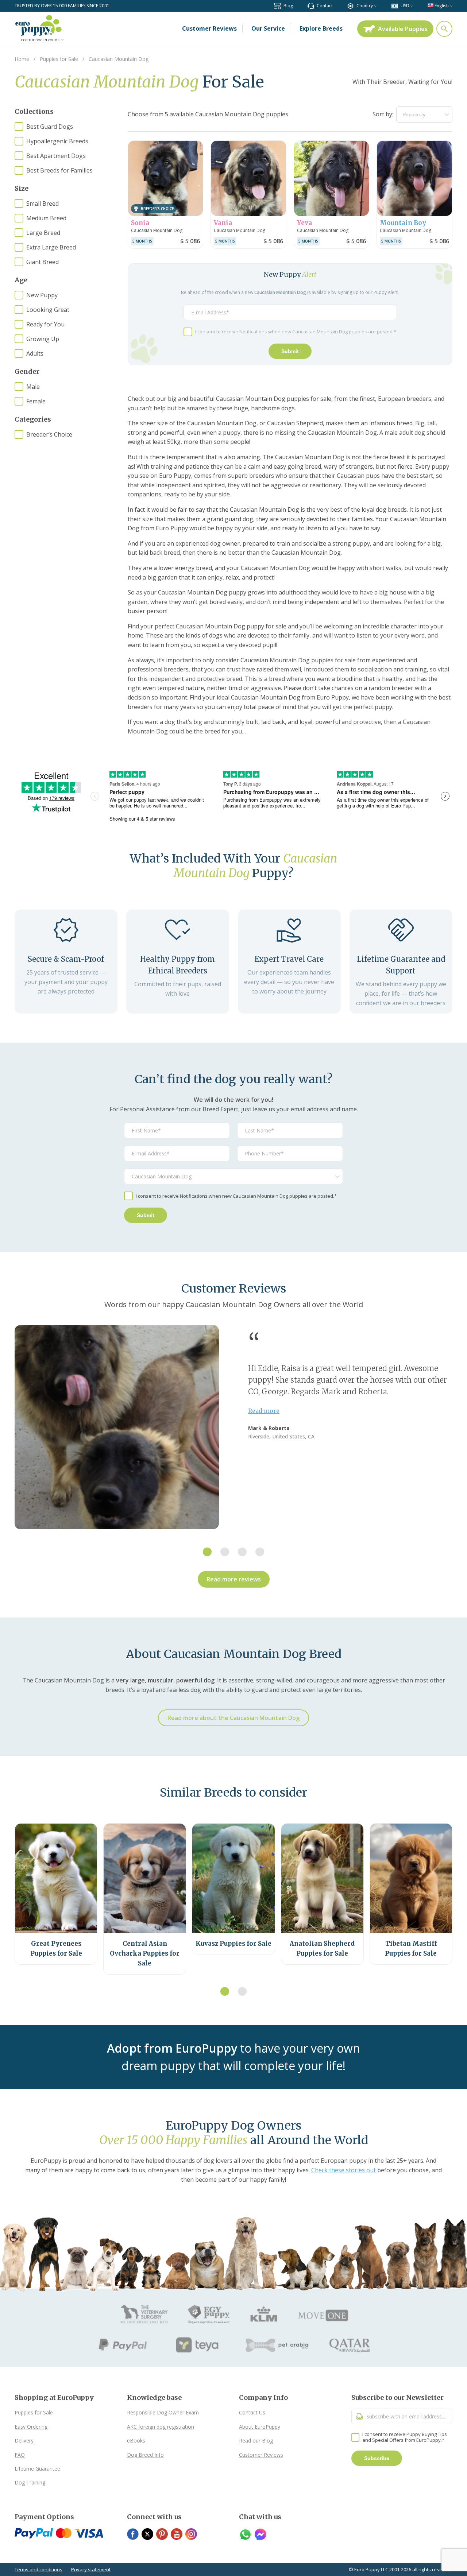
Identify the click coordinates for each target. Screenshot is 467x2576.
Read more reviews (234, 1579)
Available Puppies (403, 29)
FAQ (20, 2455)
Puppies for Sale (34, 2412)
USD (405, 6)
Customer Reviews (261, 2455)
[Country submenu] (375, 6)
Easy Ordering (31, 2427)
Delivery (24, 2441)
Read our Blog (256, 2441)
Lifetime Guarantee (37, 2469)
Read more (264, 1411)
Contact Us (252, 2412)
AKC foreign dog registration (161, 2427)
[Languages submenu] (451, 6)
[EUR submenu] (412, 6)
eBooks (136, 2441)
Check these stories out (344, 2170)
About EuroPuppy (260, 2427)
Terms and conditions (38, 2569)
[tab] (207, 1552)
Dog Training (30, 2482)
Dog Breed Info (145, 2455)
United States (289, 1436)
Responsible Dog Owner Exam (163, 2412)
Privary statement (91, 2569)
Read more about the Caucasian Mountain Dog (233, 1718)
